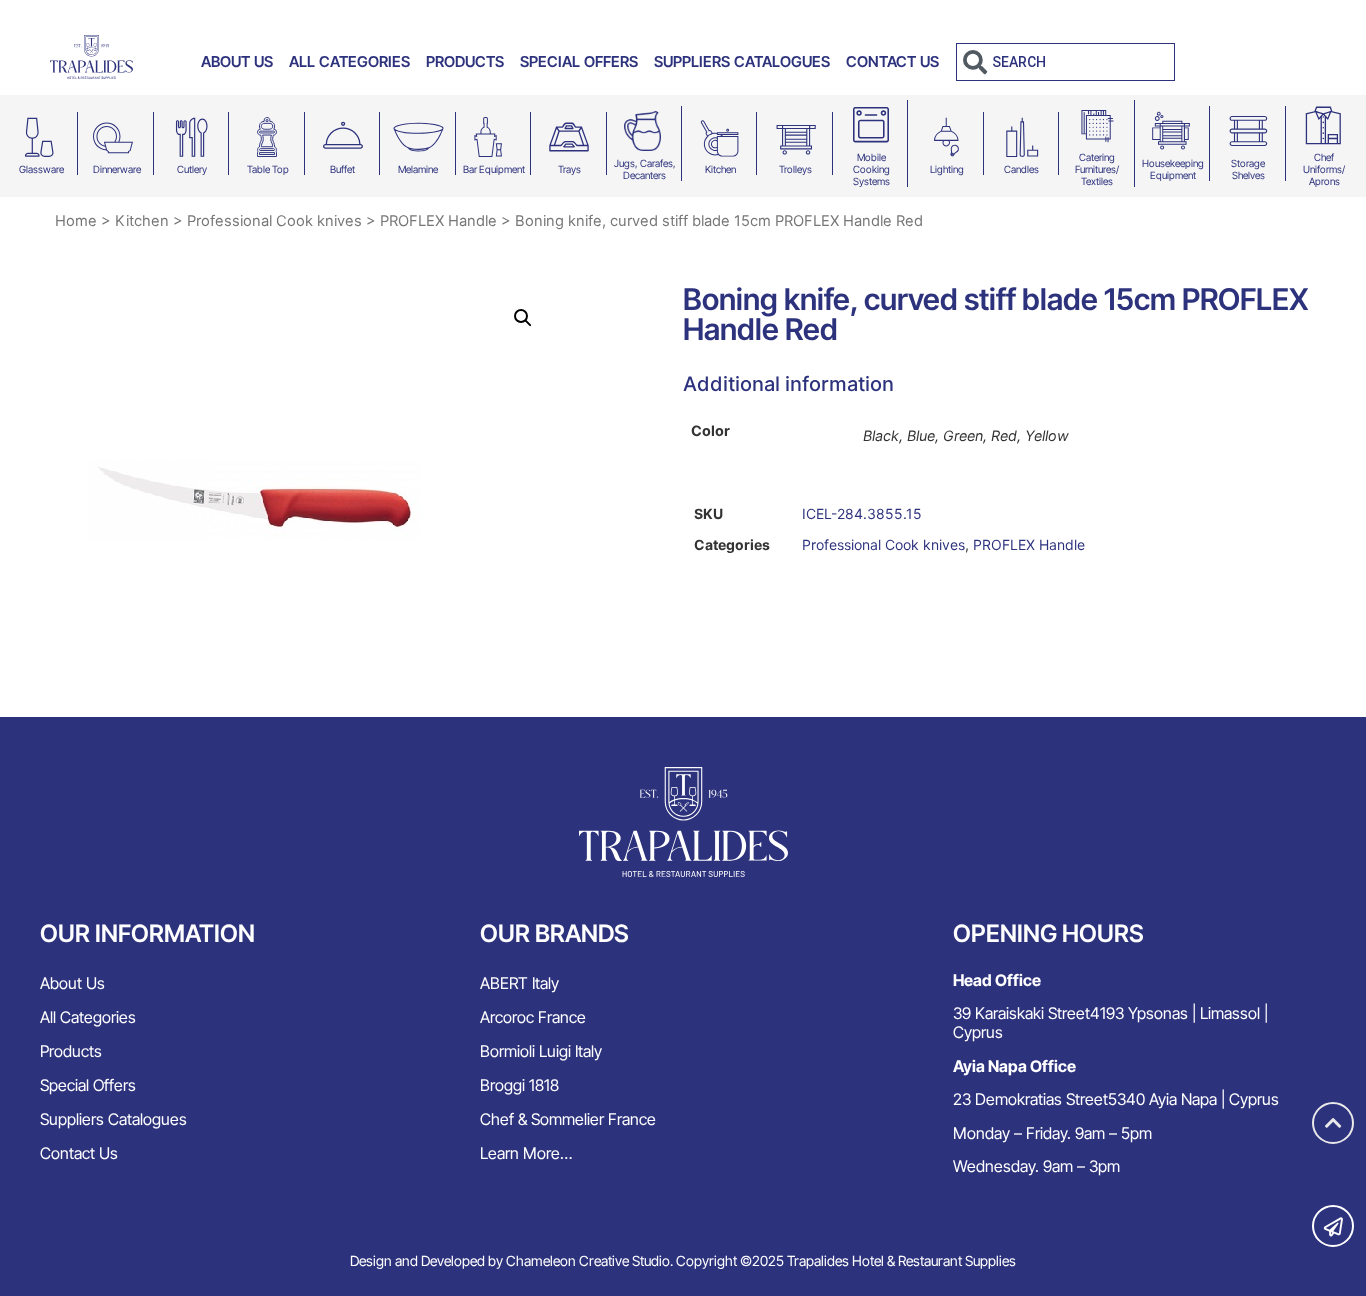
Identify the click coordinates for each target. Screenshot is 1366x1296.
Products (465, 61)
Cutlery (192, 169)
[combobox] (1065, 62)
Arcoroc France (533, 1017)
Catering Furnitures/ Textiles (1097, 169)
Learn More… (526, 1153)
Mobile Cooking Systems (871, 169)
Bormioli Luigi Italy (541, 1051)
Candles (1021, 169)
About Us (237, 61)
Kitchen (720, 169)
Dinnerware (117, 169)
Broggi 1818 (519, 1085)
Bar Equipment (494, 169)
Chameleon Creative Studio (588, 1260)
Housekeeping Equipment (1173, 169)
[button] (523, 318)
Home (76, 221)
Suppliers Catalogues (742, 61)
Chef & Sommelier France (568, 1119)
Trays (569, 169)
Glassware (41, 169)
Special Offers (579, 61)
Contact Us (892, 61)
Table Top (268, 169)
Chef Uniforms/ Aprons (1324, 169)
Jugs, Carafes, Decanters (645, 169)
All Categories (349, 61)
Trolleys (795, 169)
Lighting (947, 169)
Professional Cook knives (274, 221)
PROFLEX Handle (438, 221)
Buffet (342, 169)
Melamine (418, 169)
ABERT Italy (519, 983)
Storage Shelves (1248, 169)
